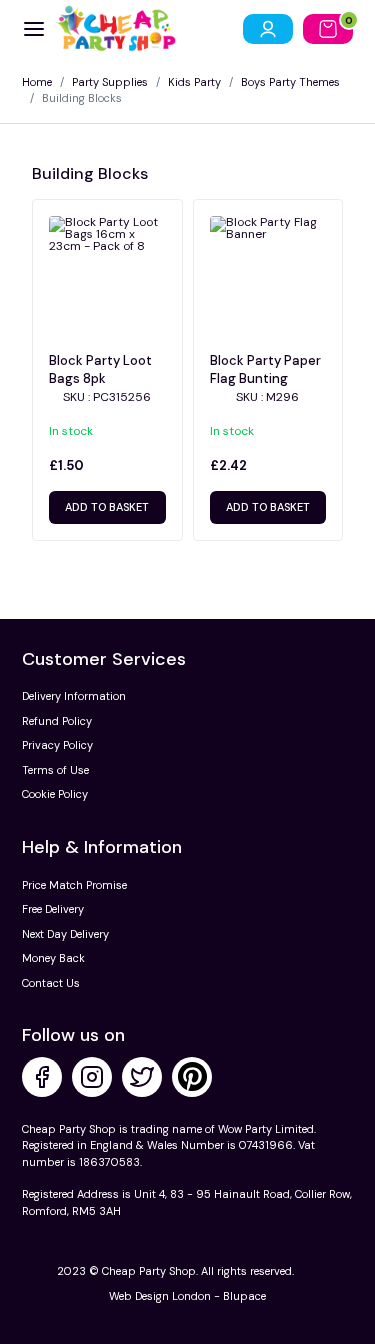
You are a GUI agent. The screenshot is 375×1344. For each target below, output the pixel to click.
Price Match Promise (74, 885)
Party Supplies (110, 82)
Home (37, 82)
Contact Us (51, 983)
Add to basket (107, 507)
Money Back (53, 958)
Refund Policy (57, 721)
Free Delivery (53, 909)
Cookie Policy (55, 794)
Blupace (244, 1296)
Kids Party (194, 82)
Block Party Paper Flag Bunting (265, 369)
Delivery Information (74, 696)
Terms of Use (55, 770)
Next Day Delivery (65, 934)
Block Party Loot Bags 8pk (100, 369)
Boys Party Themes (290, 82)
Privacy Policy (57, 745)
